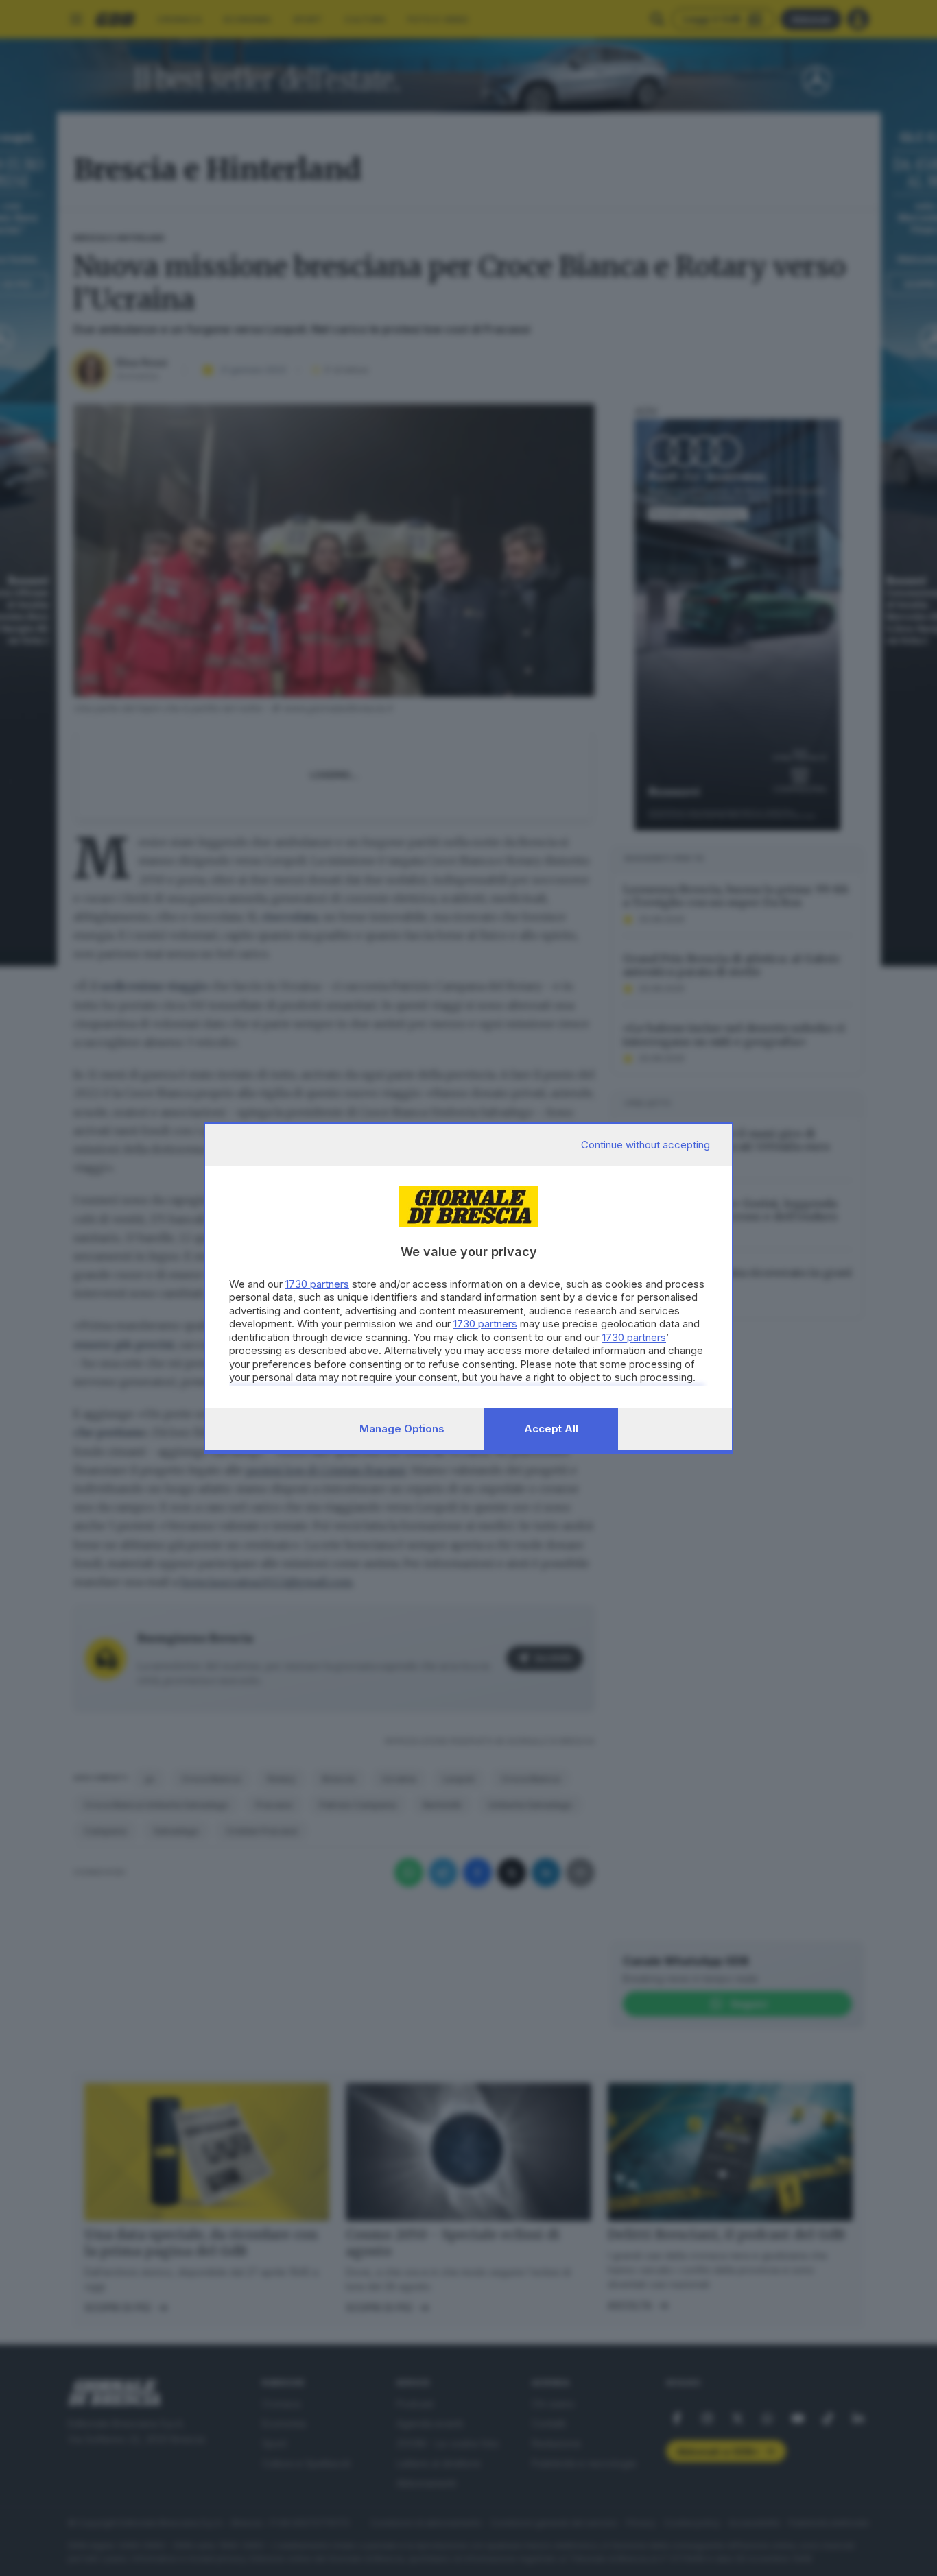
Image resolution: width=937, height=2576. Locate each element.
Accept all (551, 1429)
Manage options (402, 1429)
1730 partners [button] (317, 1284)
